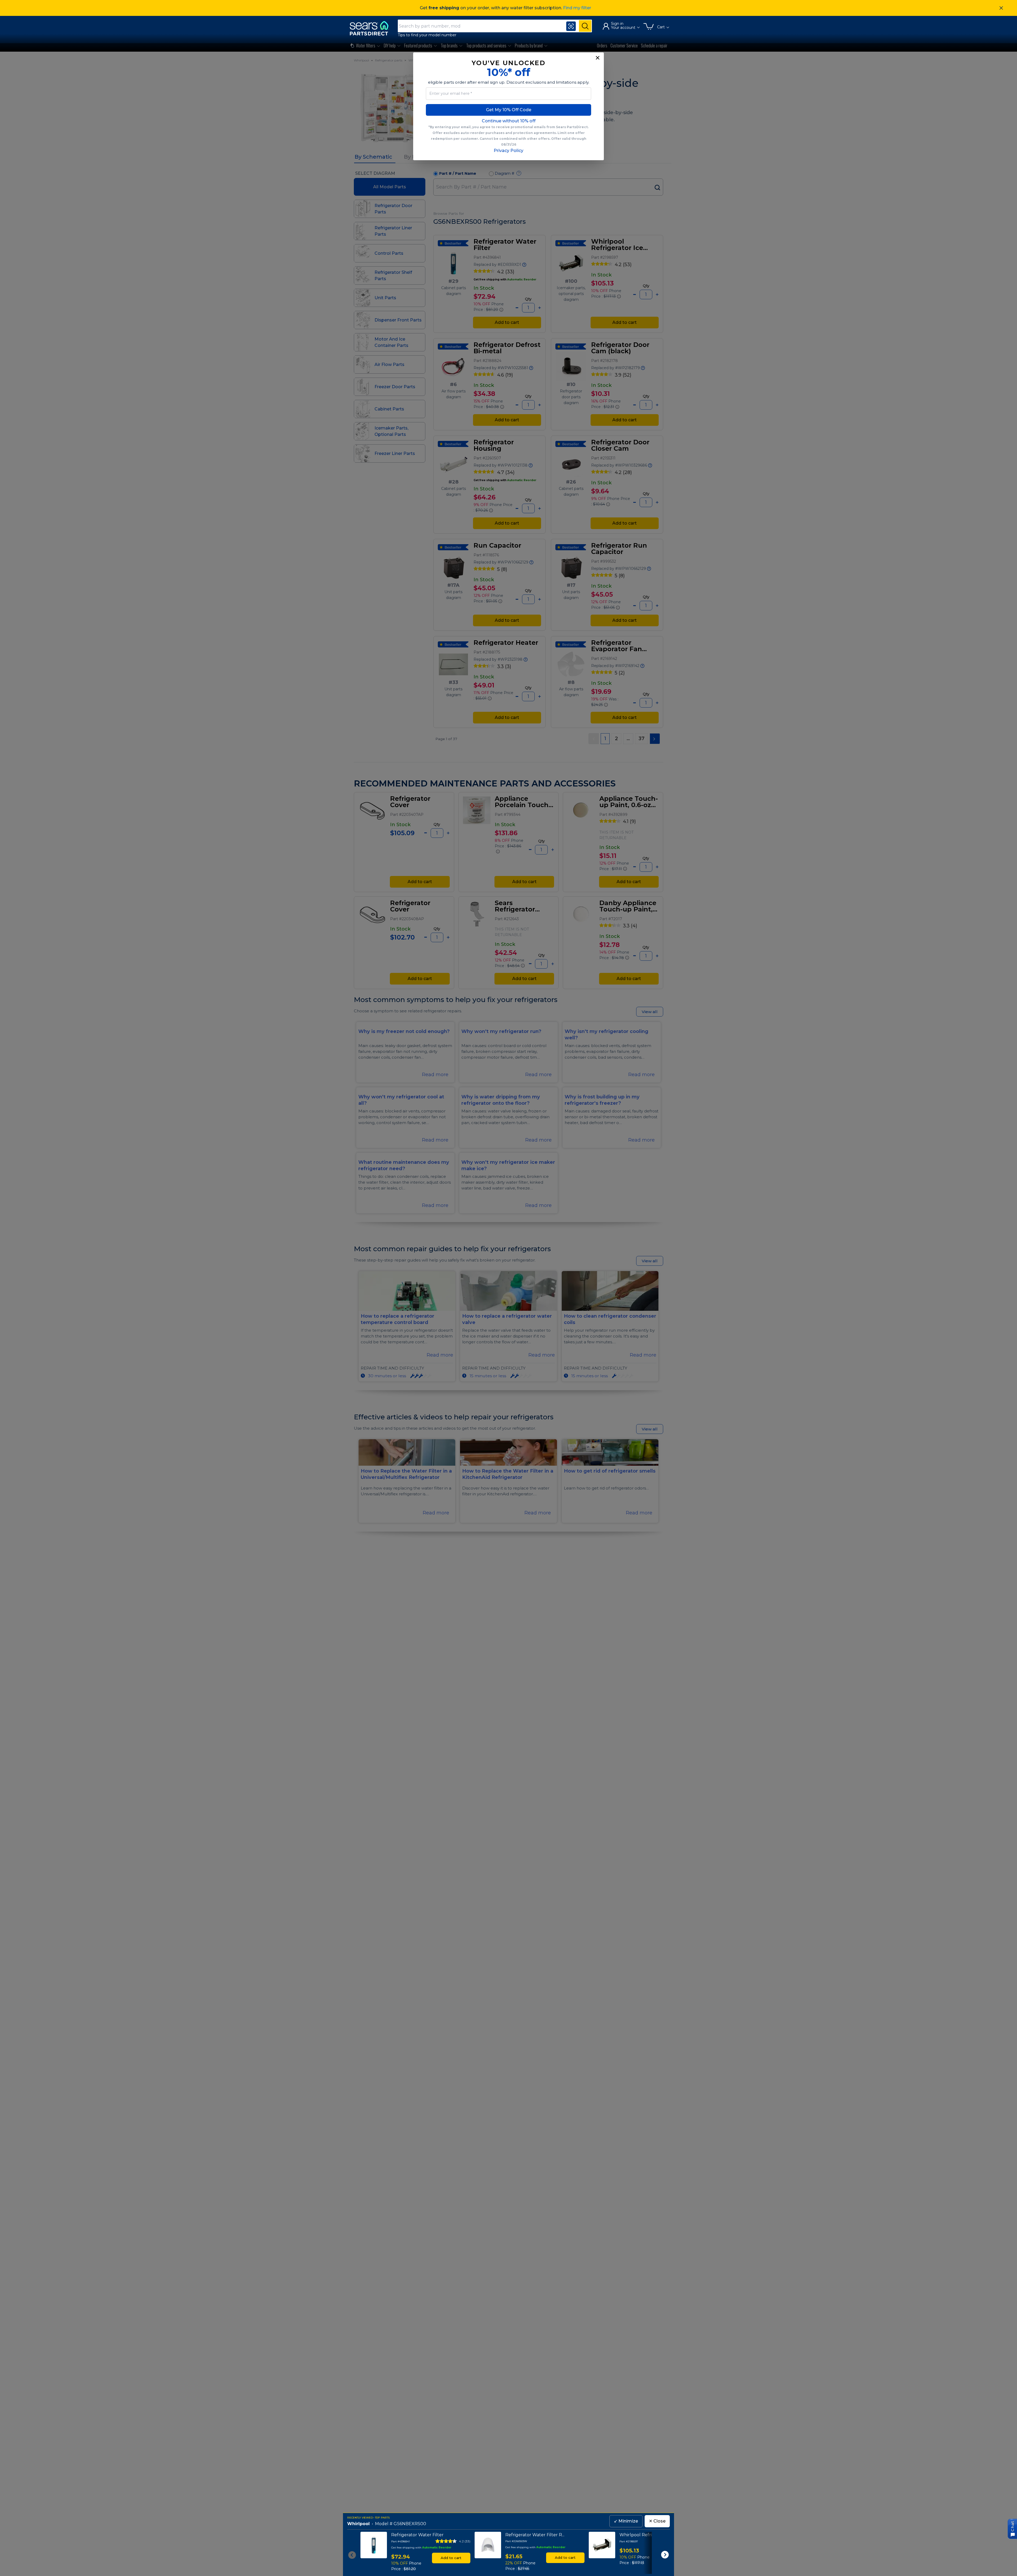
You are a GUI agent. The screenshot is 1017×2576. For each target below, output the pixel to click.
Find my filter (577, 8)
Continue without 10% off (509, 121)
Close (657, 2521)
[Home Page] (372, 28)
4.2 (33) (465, 2541)
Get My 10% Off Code (509, 110)
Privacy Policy (508, 151)
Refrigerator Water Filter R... (535, 2535)
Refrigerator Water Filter (417, 2535)
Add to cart (451, 2558)
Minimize (626, 2521)
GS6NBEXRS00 (410, 2524)
